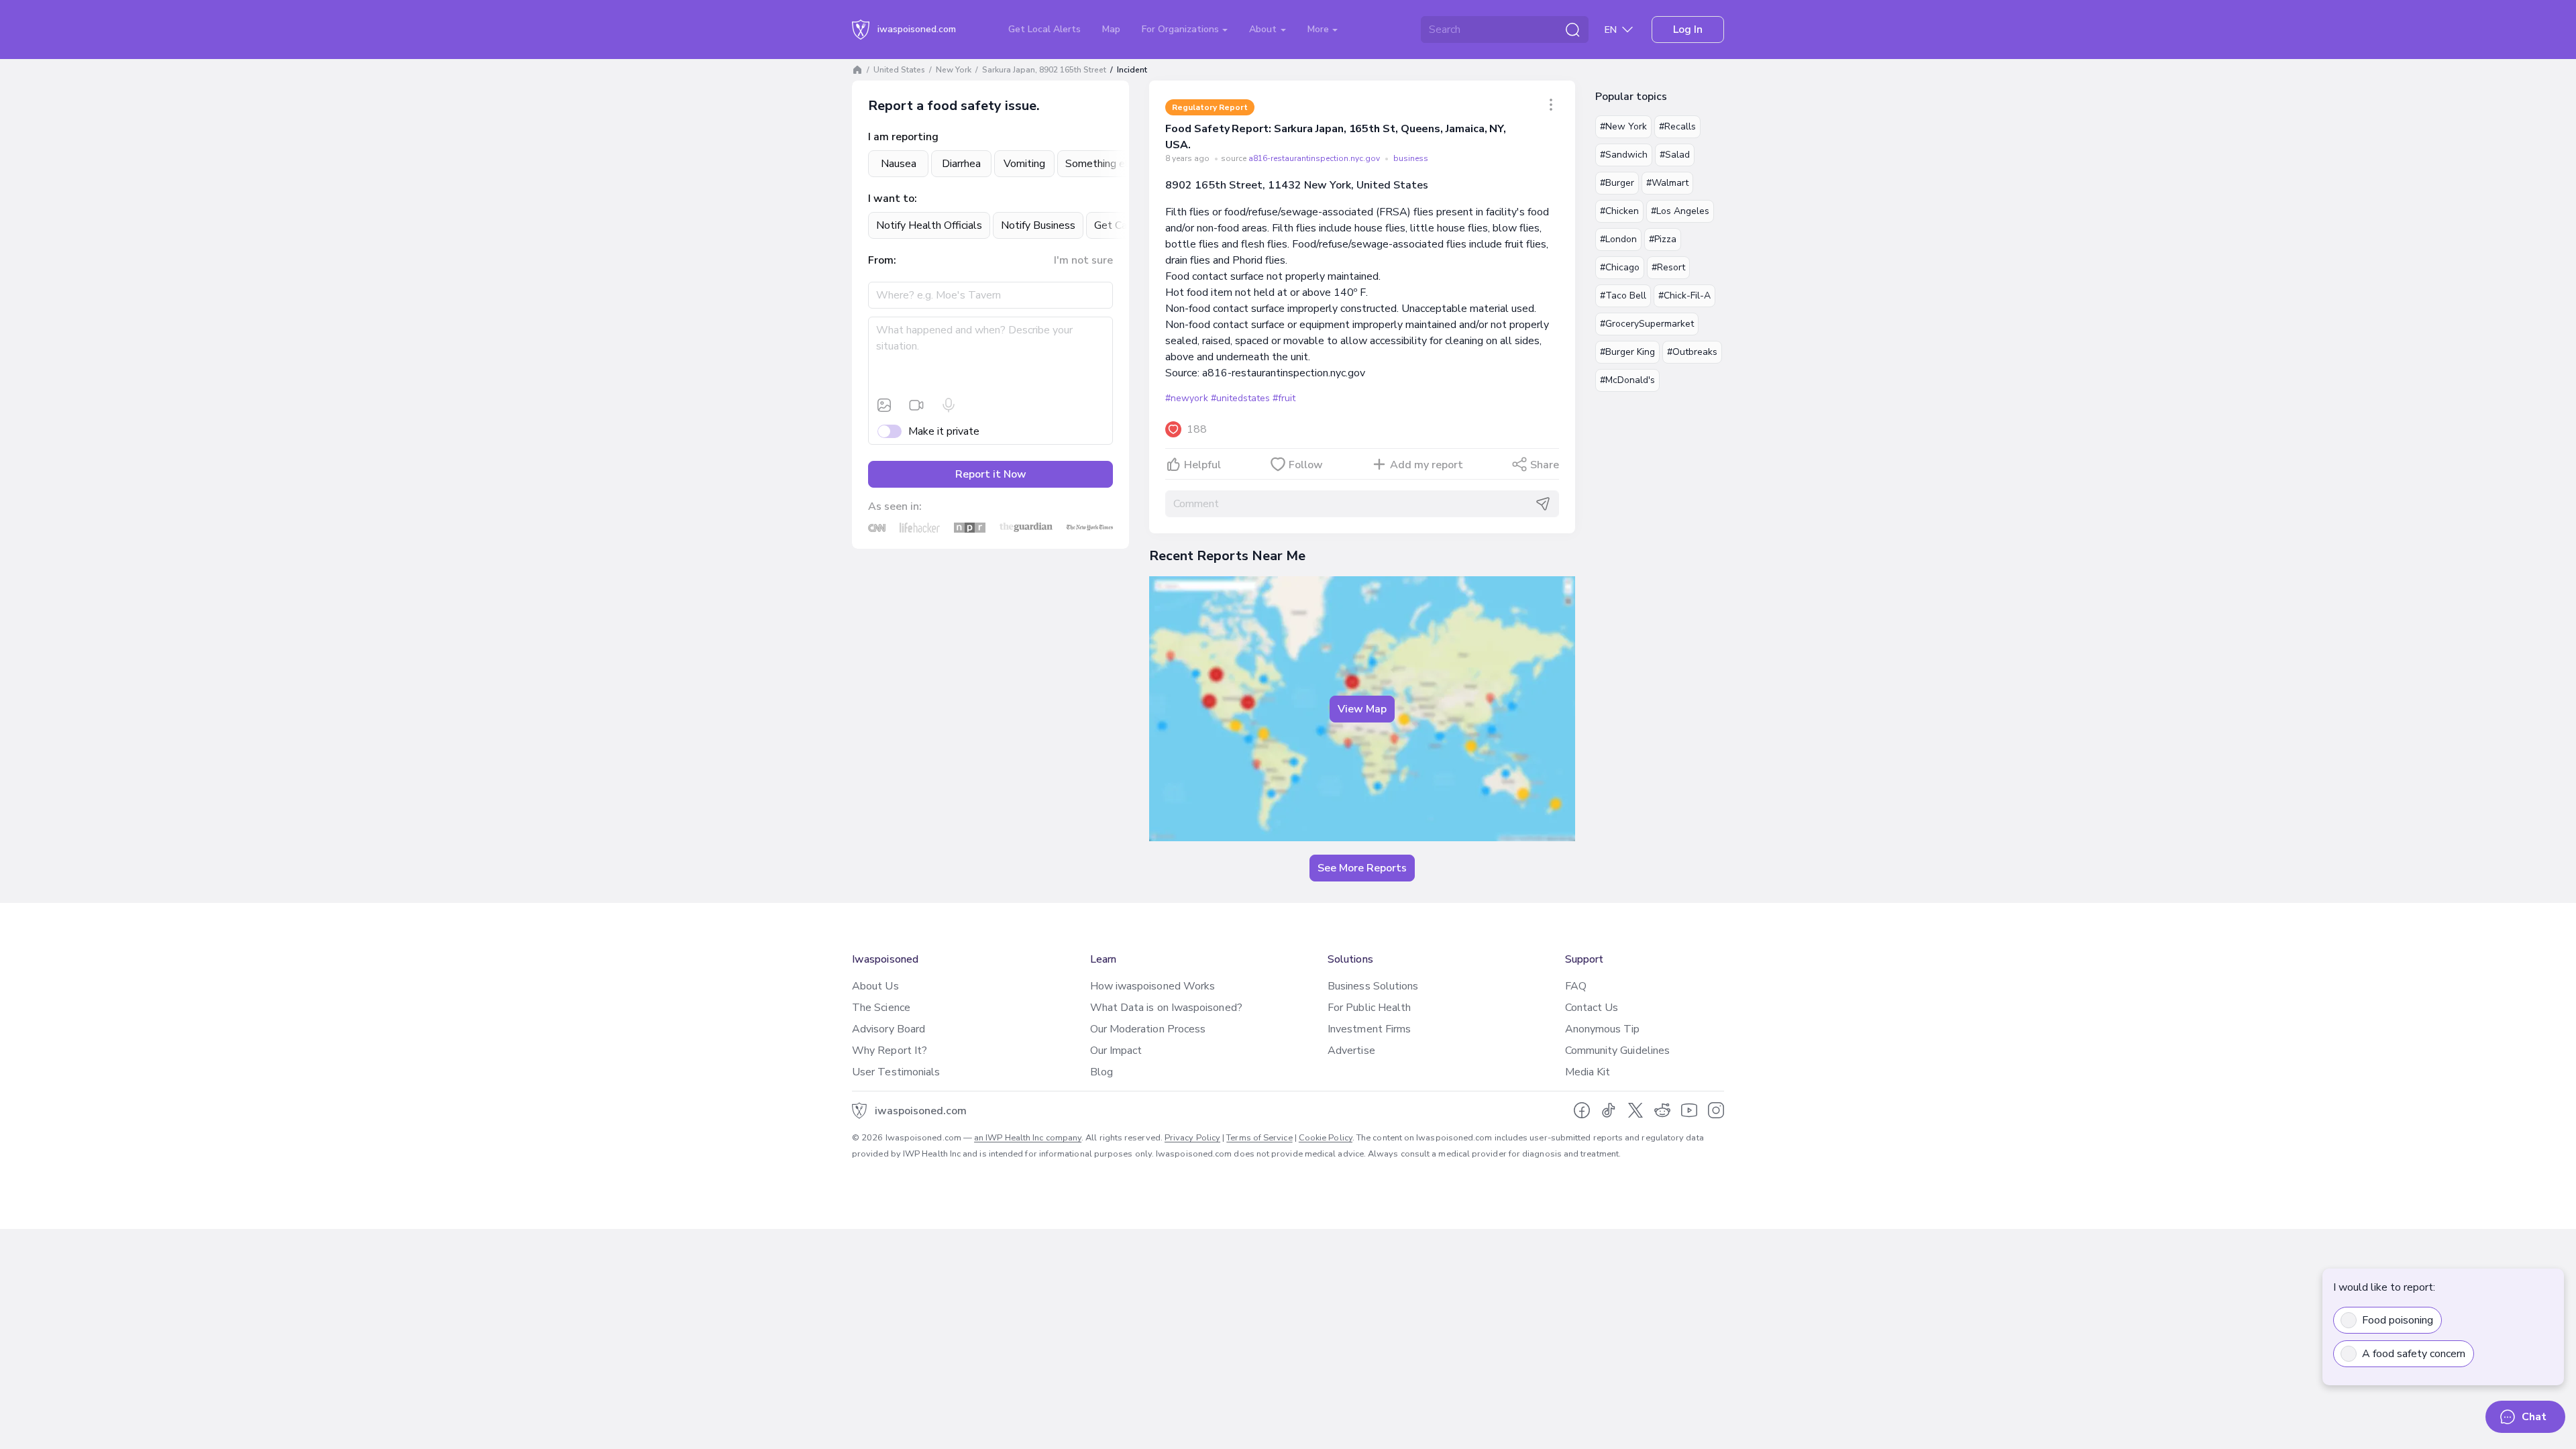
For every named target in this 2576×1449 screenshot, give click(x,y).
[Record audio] (949, 405)
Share (1545, 465)
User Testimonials (896, 1072)
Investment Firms (1369, 1029)
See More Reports (1362, 868)
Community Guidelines (1618, 1051)
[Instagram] (1716, 1110)
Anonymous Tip (1603, 1029)
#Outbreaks (1692, 352)
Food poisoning (2398, 1320)
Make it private (944, 431)
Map (1111, 29)
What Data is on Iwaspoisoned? (1166, 1008)
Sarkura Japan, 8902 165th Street (1044, 70)
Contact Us (1592, 1008)
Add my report (1427, 465)
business (1411, 158)
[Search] (1572, 30)
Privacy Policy (1192, 1138)
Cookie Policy (1326, 1138)
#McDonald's (1627, 380)
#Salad (1675, 155)
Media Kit (1588, 1072)
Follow (1306, 465)
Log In (1688, 30)
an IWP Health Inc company (1028, 1138)
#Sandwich (1624, 155)
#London (1618, 239)
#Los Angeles (1680, 211)
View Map (1362, 709)
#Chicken (1619, 211)
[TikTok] (1609, 1110)
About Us (875, 986)
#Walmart (1667, 183)
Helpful (1202, 465)
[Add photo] (884, 405)
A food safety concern (2414, 1354)
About (1264, 29)
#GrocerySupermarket (1647, 324)
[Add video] (916, 405)
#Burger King (1627, 352)
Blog (1102, 1072)
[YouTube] (1689, 1110)
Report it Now (991, 474)
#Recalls (1677, 126)
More (1320, 29)
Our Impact (1116, 1051)
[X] (1635, 1110)
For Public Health (1369, 1008)
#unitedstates (1240, 398)
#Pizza (1663, 239)
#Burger (1617, 183)
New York (954, 70)
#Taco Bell (1623, 296)
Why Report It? (890, 1051)
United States (899, 70)
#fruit (1284, 398)
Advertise (1351, 1051)
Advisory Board (889, 1029)
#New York (1623, 126)
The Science (881, 1008)
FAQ (1576, 986)
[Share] (1551, 105)
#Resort (1668, 267)
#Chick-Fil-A (1684, 296)
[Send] (1543, 504)
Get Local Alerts (1044, 29)
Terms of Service (1259, 1138)
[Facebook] (1582, 1110)
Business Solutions (1373, 986)
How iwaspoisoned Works (1153, 986)
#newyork (1186, 398)
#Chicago (1620, 267)
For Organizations (1182, 29)
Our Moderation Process (1148, 1029)
